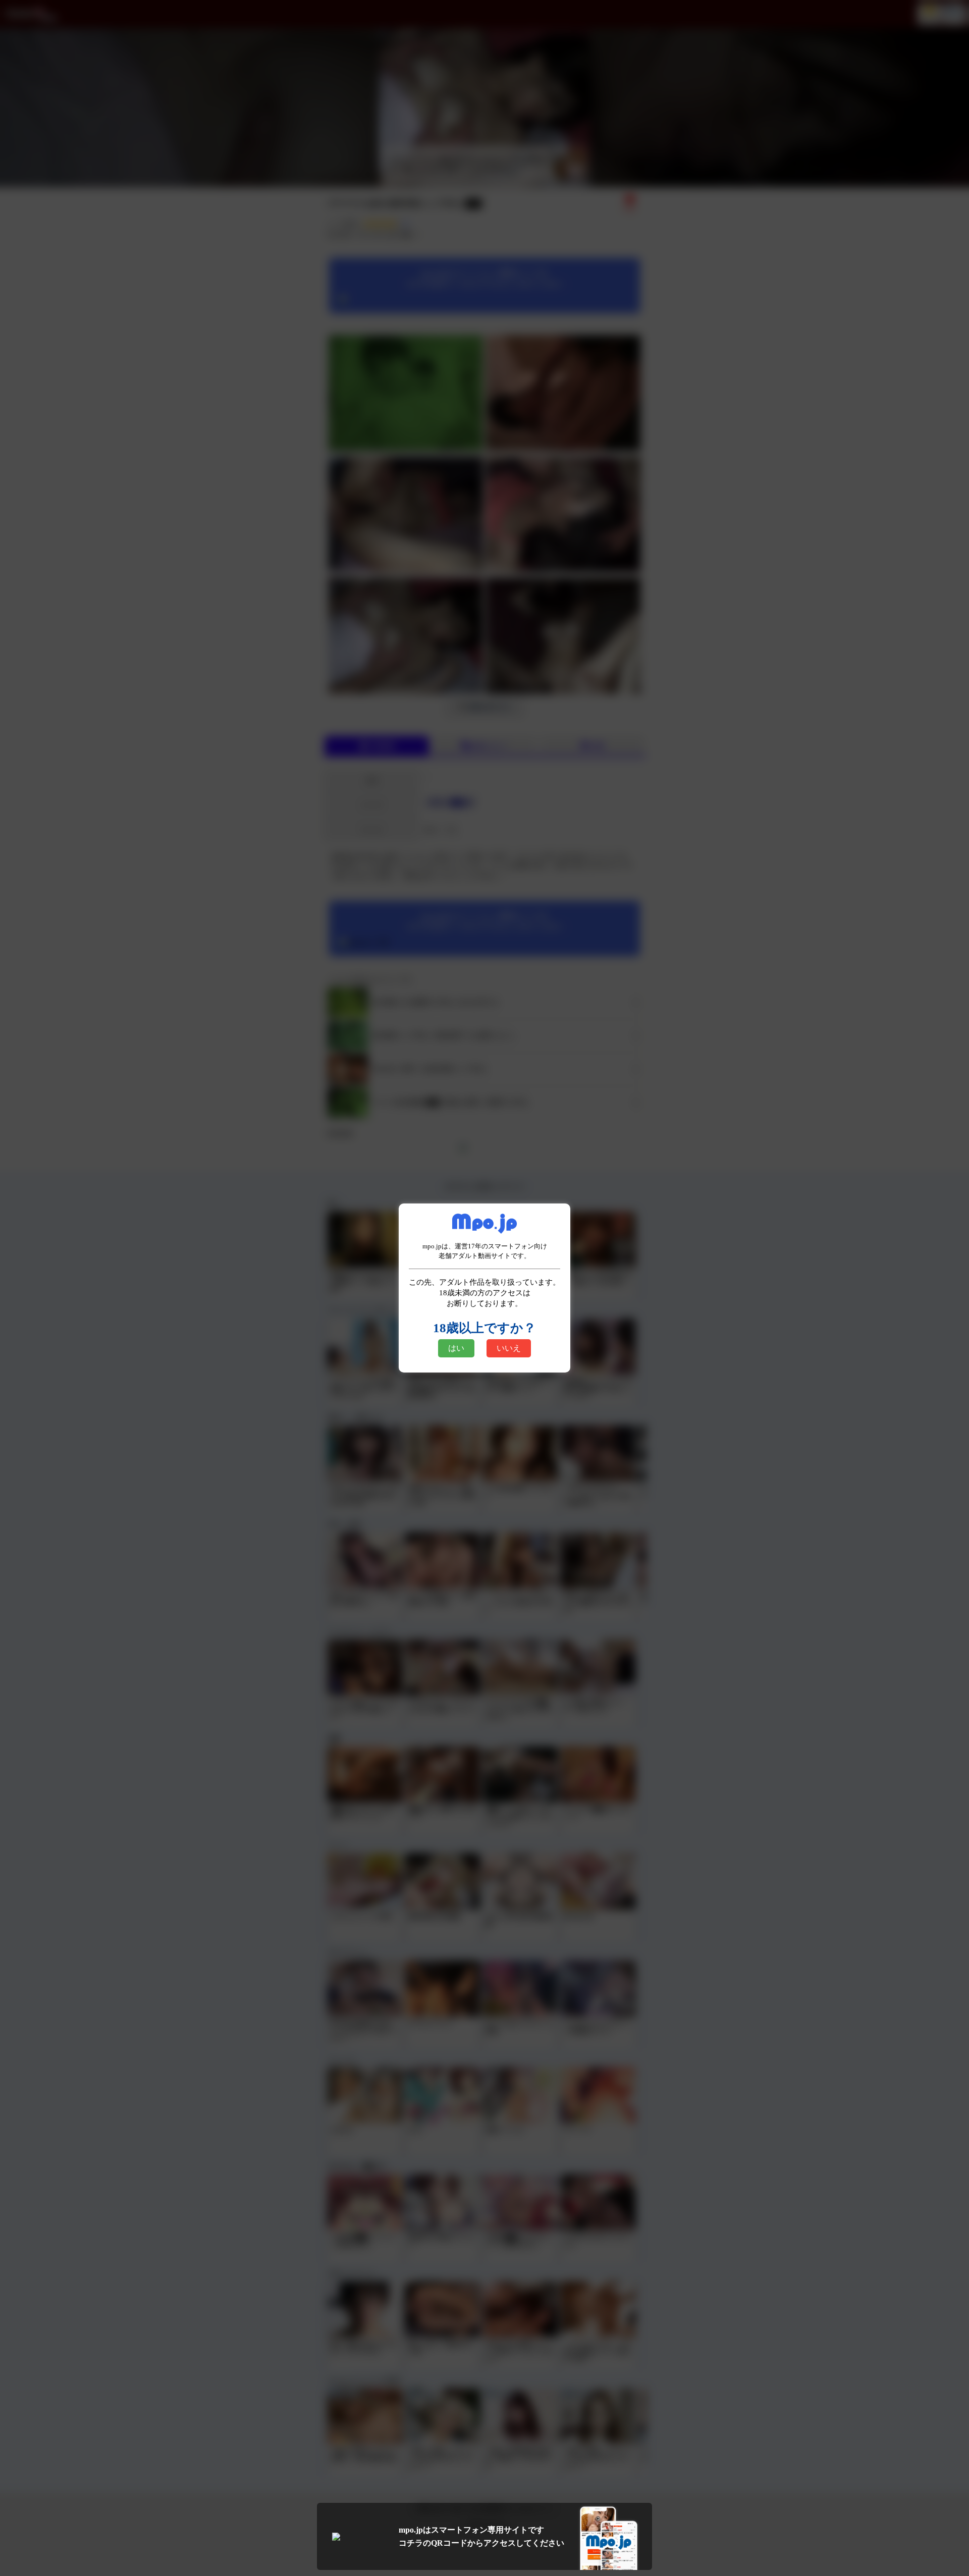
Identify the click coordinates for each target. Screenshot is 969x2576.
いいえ (509, 1348)
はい (456, 1348)
